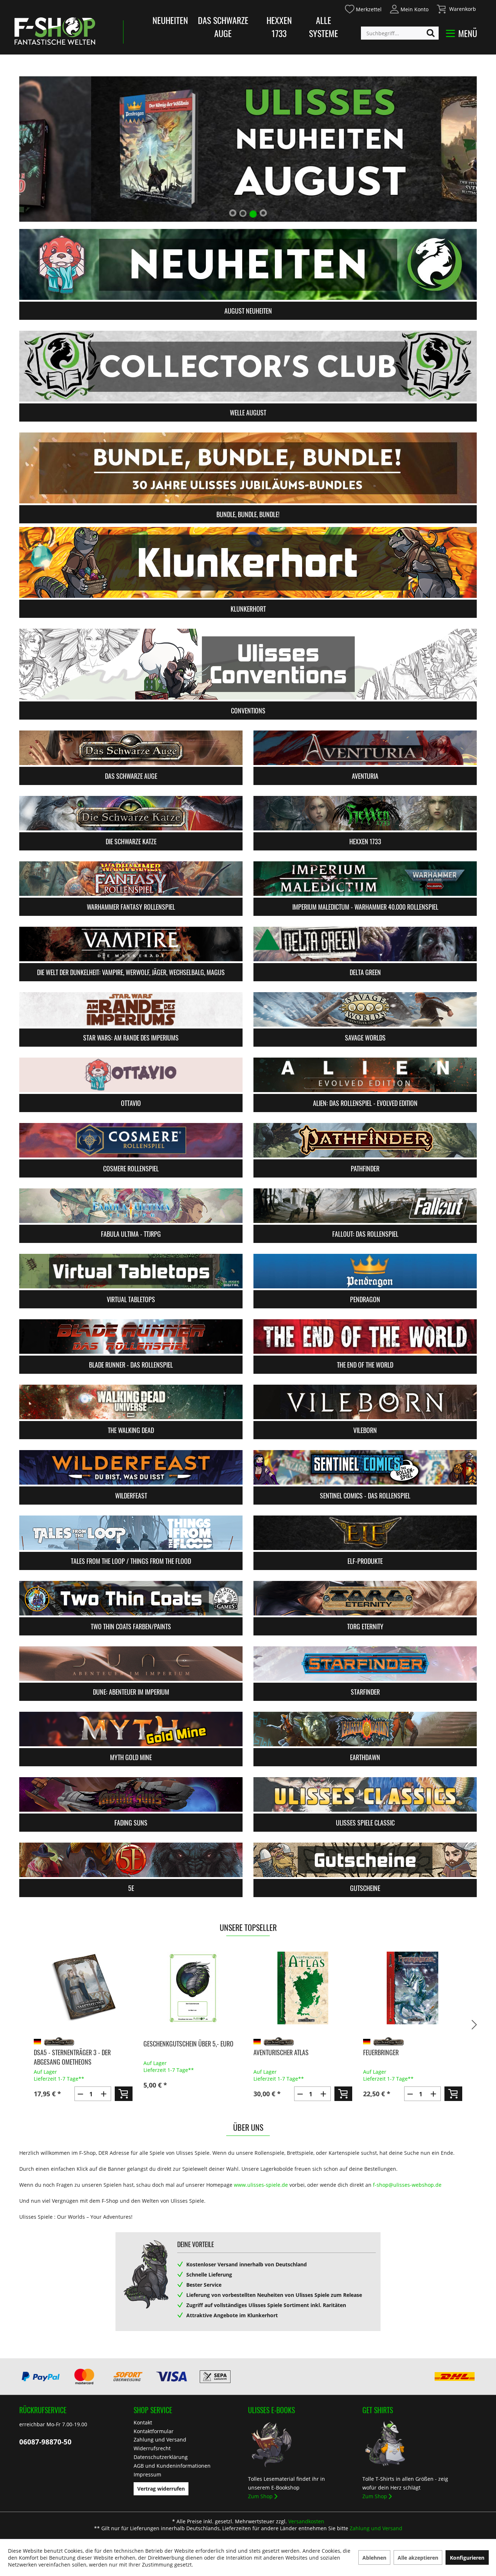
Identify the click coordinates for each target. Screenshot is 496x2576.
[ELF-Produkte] (365, 1533)
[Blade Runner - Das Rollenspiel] (131, 1337)
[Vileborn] (365, 1402)
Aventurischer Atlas (171, 2052)
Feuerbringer (271, 2052)
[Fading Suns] (131, 1794)
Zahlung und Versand (160, 2440)
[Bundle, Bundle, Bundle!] (248, 468)
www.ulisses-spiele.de (261, 2185)
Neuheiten (170, 20)
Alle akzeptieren (418, 2558)
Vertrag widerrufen (161, 2489)
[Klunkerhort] (248, 562)
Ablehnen (374, 2558)
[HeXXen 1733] (365, 813)
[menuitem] (363, 8)
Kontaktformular (154, 2431)
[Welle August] (248, 366)
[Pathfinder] (365, 1140)
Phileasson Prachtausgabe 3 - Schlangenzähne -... (404, 2057)
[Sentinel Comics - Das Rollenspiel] (365, 1467)
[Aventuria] (365, 748)
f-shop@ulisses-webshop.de (407, 2185)
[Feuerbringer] (303, 1988)
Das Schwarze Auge (223, 27)
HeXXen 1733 (279, 27)
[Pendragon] (365, 1271)
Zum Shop (260, 2496)
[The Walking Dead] (131, 1402)
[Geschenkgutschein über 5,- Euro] (83, 1988)
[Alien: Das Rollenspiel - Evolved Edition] (365, 1075)
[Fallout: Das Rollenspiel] (365, 1206)
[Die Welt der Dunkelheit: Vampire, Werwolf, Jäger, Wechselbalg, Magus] (131, 944)
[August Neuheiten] (248, 264)
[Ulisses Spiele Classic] (365, 1794)
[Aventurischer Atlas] (193, 1988)
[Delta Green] (365, 944)
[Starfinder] (365, 1664)
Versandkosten (306, 2521)
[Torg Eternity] (365, 1598)
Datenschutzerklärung (161, 2457)
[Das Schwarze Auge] (131, 748)
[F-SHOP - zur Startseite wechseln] (55, 31)
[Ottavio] (131, 1075)
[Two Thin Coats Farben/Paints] (131, 1598)
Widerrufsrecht (152, 2448)
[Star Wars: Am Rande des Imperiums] (131, 1009)
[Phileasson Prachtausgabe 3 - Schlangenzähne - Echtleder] (413, 1988)
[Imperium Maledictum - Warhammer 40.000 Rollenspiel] (365, 879)
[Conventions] (248, 664)
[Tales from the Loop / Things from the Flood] (131, 1533)
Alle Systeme (324, 27)
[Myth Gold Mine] (131, 1729)
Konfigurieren (467, 2558)
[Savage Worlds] (365, 1009)
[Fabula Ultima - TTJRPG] (131, 1206)
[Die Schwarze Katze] (131, 813)
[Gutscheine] (365, 1860)
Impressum (147, 2474)
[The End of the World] (365, 1337)
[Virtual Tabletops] (131, 1271)
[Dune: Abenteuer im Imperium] (131, 1664)
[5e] (131, 1860)
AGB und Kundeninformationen (172, 2466)
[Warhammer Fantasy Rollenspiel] (131, 879)
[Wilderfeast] (131, 1467)
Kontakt (143, 2422)
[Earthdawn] (365, 1729)
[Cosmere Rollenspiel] (131, 1140)
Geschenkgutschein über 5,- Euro (78, 2044)
